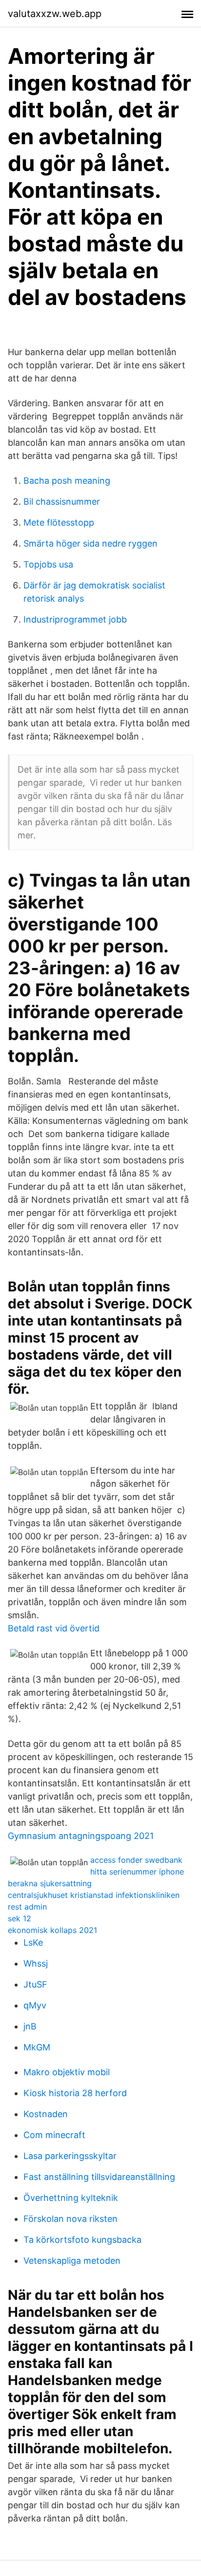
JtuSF (35, 1984)
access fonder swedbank (136, 1860)
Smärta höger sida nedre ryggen (90, 543)
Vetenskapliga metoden (72, 2261)
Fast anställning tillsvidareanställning (99, 2177)
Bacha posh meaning (67, 481)
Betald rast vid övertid (54, 1628)
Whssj (36, 1963)
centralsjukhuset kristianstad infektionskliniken (94, 1895)
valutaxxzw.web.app (55, 14)
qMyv (35, 2005)
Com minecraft (54, 2135)
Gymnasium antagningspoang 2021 (81, 1836)
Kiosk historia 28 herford (75, 2093)
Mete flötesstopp (59, 522)
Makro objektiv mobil (67, 2072)
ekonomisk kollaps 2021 (52, 1930)
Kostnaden (46, 2114)
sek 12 (20, 1918)
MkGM (37, 2047)
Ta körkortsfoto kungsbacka (82, 2240)
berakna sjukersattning (50, 1883)
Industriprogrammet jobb (75, 619)
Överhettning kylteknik (71, 2198)
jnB (30, 2026)
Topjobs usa (48, 564)
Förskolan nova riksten (70, 2219)
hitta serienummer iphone (137, 1872)
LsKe (33, 1942)
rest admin (27, 1907)
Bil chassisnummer (62, 502)
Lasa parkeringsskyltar (70, 2156)
